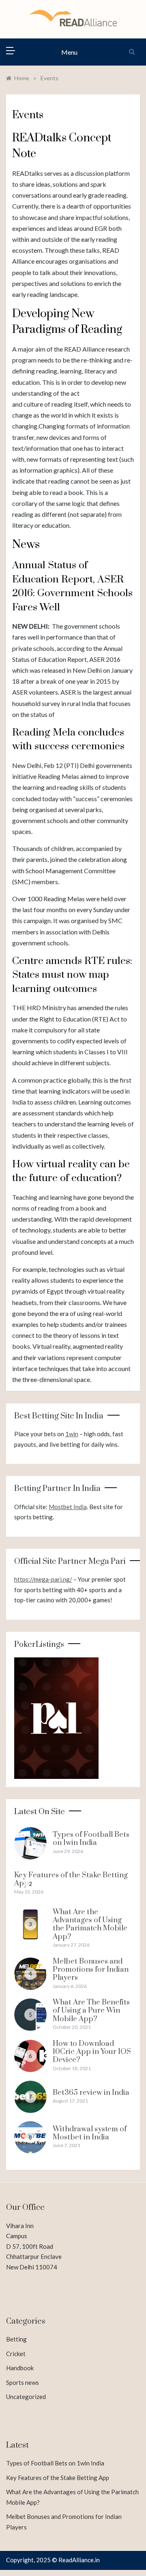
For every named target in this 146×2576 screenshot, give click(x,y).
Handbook (20, 2368)
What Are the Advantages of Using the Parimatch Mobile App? (90, 1924)
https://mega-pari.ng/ (43, 1579)
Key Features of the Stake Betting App (71, 1879)
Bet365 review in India (91, 2093)
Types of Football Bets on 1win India (91, 1839)
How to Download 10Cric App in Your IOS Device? (92, 2052)
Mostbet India (68, 1507)
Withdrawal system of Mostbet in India (90, 2133)
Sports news (23, 2382)
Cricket (16, 2354)
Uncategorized (26, 2397)
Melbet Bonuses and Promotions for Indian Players (91, 1970)
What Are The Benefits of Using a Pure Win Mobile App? (91, 2011)
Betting (16, 2339)
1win (72, 1434)
